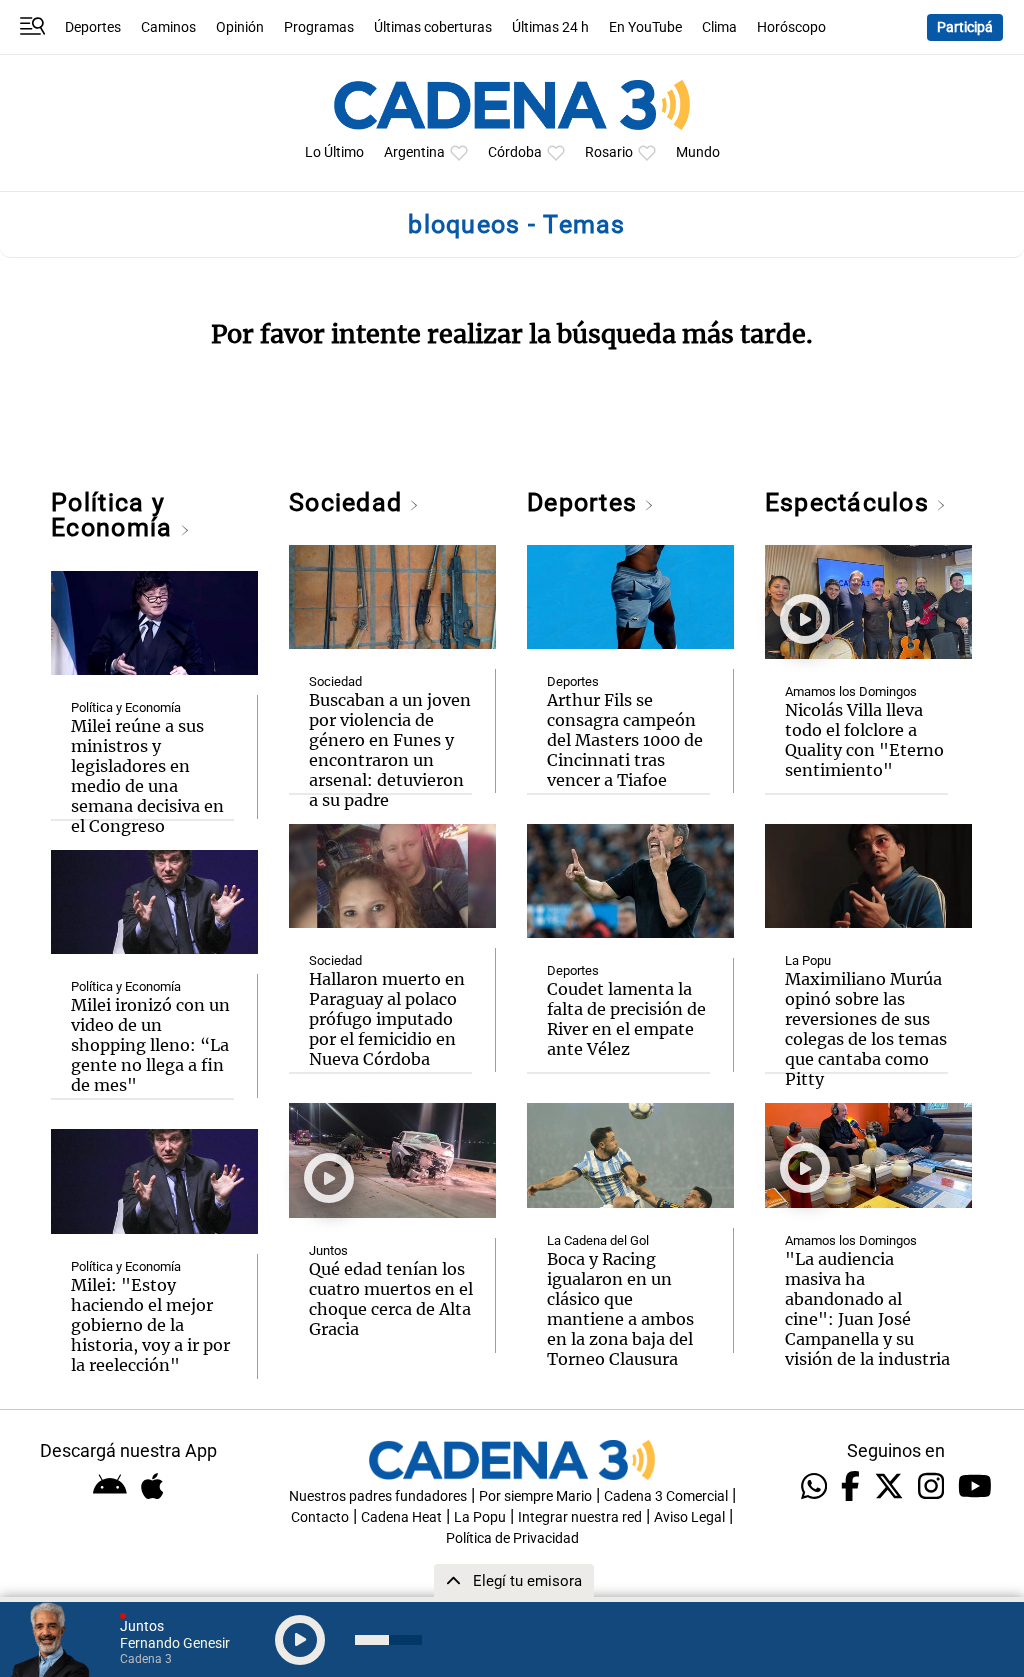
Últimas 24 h (550, 27)
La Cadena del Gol (598, 1240)
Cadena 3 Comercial (666, 1496)
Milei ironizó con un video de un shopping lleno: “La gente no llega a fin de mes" (150, 1045)
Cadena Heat (401, 1517)
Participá (965, 27)
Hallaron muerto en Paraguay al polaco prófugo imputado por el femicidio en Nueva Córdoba (387, 1019)
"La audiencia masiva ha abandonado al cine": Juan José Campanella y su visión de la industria (867, 1309)
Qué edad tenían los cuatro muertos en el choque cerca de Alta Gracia (391, 1299)
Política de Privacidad (512, 1538)
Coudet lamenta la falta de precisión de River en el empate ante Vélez (626, 1019)
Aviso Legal (689, 1517)
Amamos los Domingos (851, 691)
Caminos (168, 27)
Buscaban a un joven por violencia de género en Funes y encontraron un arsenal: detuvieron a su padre (390, 750)
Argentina (414, 152)
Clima (719, 27)
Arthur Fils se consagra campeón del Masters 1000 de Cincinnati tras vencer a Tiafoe (625, 740)
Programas (319, 27)
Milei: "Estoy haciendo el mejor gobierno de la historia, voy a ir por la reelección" (150, 1325)
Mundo (698, 152)
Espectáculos (850, 502)
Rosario (609, 152)
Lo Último (334, 152)
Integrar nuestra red (580, 1517)
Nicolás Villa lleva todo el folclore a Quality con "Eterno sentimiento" (864, 740)
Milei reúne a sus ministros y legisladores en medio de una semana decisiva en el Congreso (147, 776)
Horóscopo (791, 27)
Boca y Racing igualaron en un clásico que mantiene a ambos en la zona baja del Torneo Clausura (620, 1309)
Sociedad (349, 502)
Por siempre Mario (535, 1496)
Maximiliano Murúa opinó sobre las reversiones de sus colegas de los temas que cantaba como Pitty (866, 1029)
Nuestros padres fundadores (378, 1496)
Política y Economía (115, 515)
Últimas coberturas (433, 27)
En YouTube (645, 27)
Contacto (320, 1517)
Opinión (240, 27)
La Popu (808, 960)
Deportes (93, 27)
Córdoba (515, 152)
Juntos (328, 1250)
